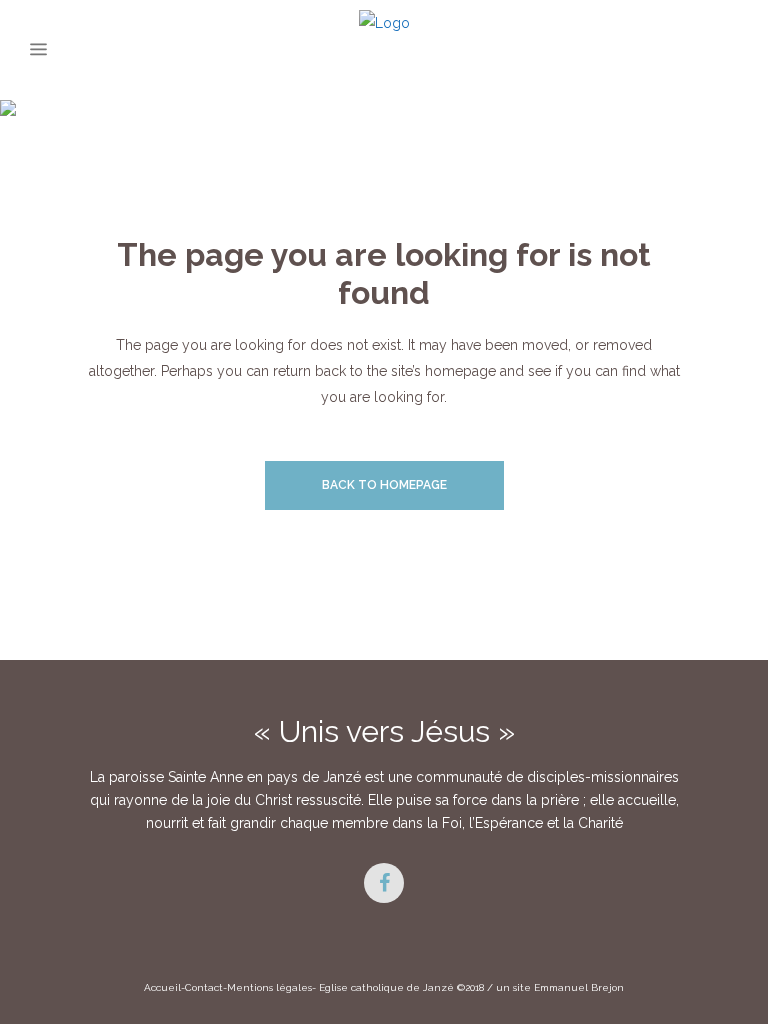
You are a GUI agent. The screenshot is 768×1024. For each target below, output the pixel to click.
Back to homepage (384, 485)
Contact (204, 987)
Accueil (162, 987)
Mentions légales (269, 987)
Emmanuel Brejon (579, 987)
